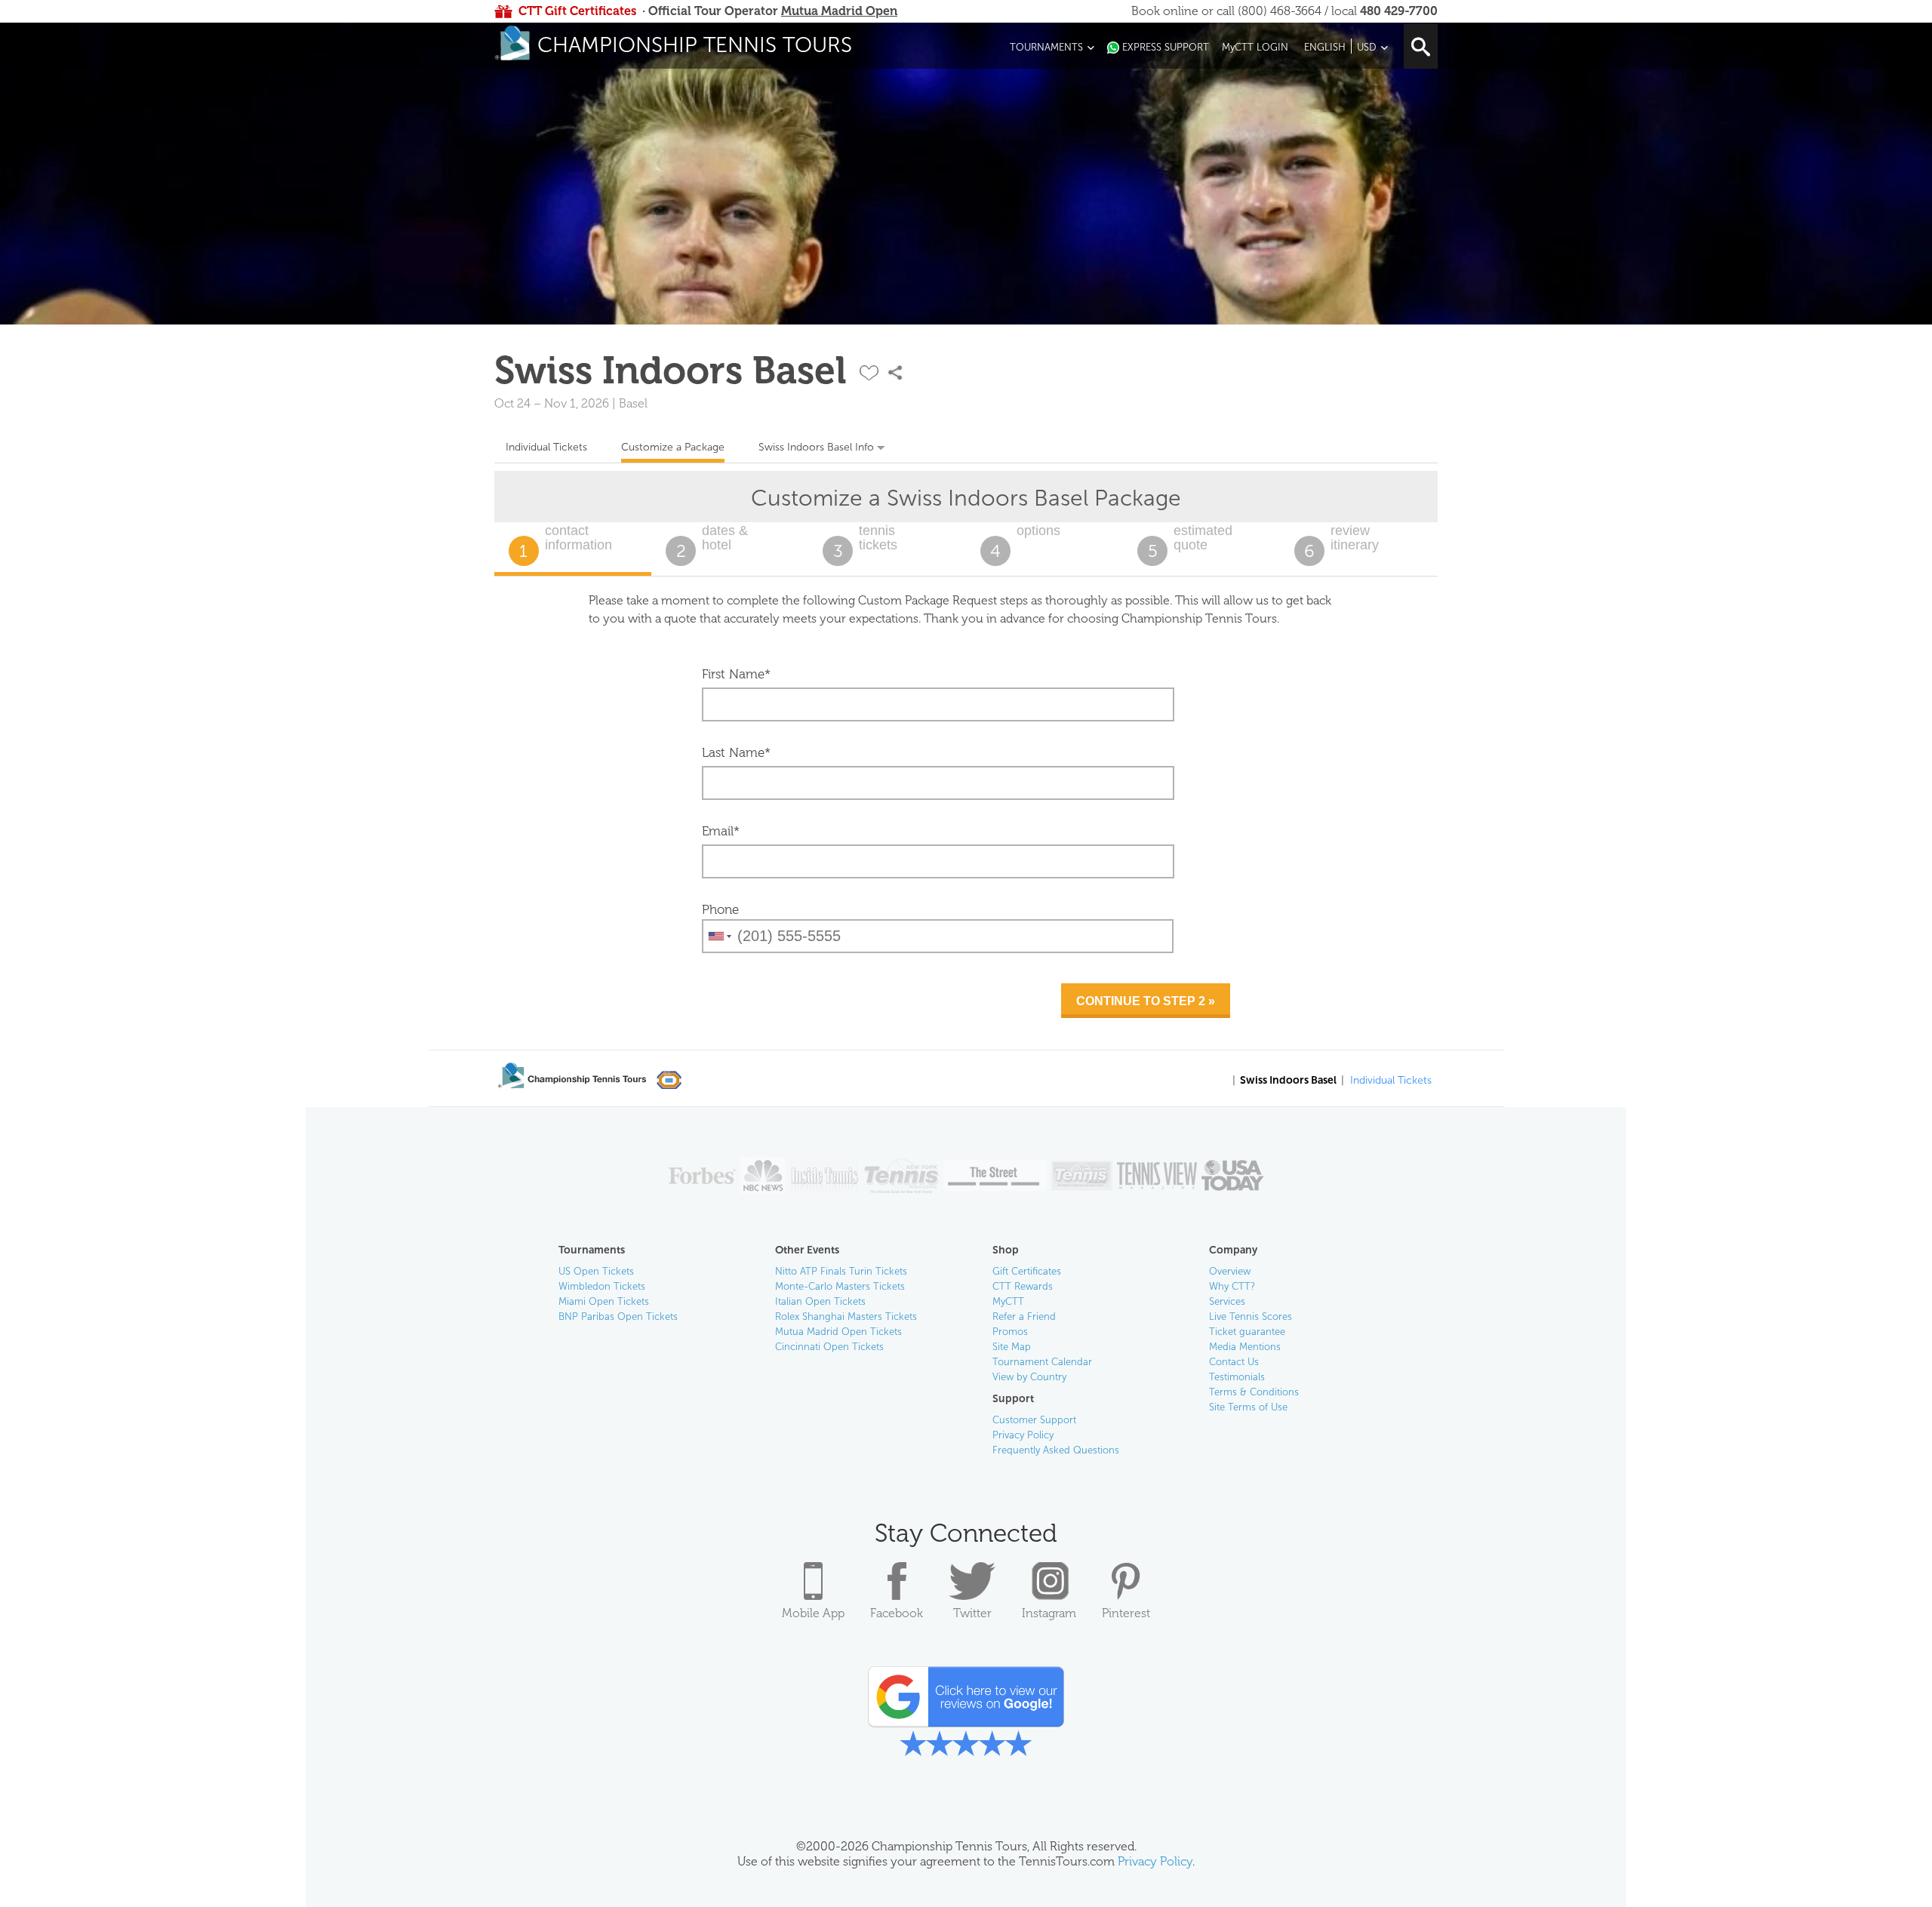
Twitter (972, 1613)
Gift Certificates (1027, 1271)
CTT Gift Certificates (577, 11)
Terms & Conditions (1254, 1392)
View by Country (1029, 1377)
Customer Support (1034, 1420)
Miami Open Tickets (604, 1301)
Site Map (1012, 1347)
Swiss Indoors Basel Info (816, 447)
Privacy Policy (1023, 1435)
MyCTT (1008, 1301)
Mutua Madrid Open (839, 11)
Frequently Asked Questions (1056, 1450)
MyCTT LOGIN (1255, 47)
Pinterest (1126, 1613)
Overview (1230, 1271)
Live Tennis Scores (1251, 1316)
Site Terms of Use (1248, 1407)
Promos (1010, 1332)
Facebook (897, 1613)
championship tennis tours (695, 45)
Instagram (1049, 1613)
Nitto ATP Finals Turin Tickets (841, 1271)
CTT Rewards (1023, 1286)
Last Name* (736, 752)
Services (1227, 1301)
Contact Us (1234, 1362)
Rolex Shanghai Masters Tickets (846, 1316)
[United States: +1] (718, 936)
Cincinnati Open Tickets (829, 1347)
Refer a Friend (1024, 1316)
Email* (721, 831)
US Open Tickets (596, 1271)
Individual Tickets (546, 447)
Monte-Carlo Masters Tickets (840, 1286)
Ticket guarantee (1247, 1332)
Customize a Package (673, 447)
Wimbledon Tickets (602, 1286)
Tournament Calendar (1042, 1362)
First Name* (736, 674)
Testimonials (1237, 1377)
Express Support (1166, 47)
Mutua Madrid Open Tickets (838, 1332)
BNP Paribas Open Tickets (618, 1316)
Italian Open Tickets (820, 1301)
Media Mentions (1245, 1347)
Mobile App (813, 1613)
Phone (720, 909)
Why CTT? (1232, 1286)
